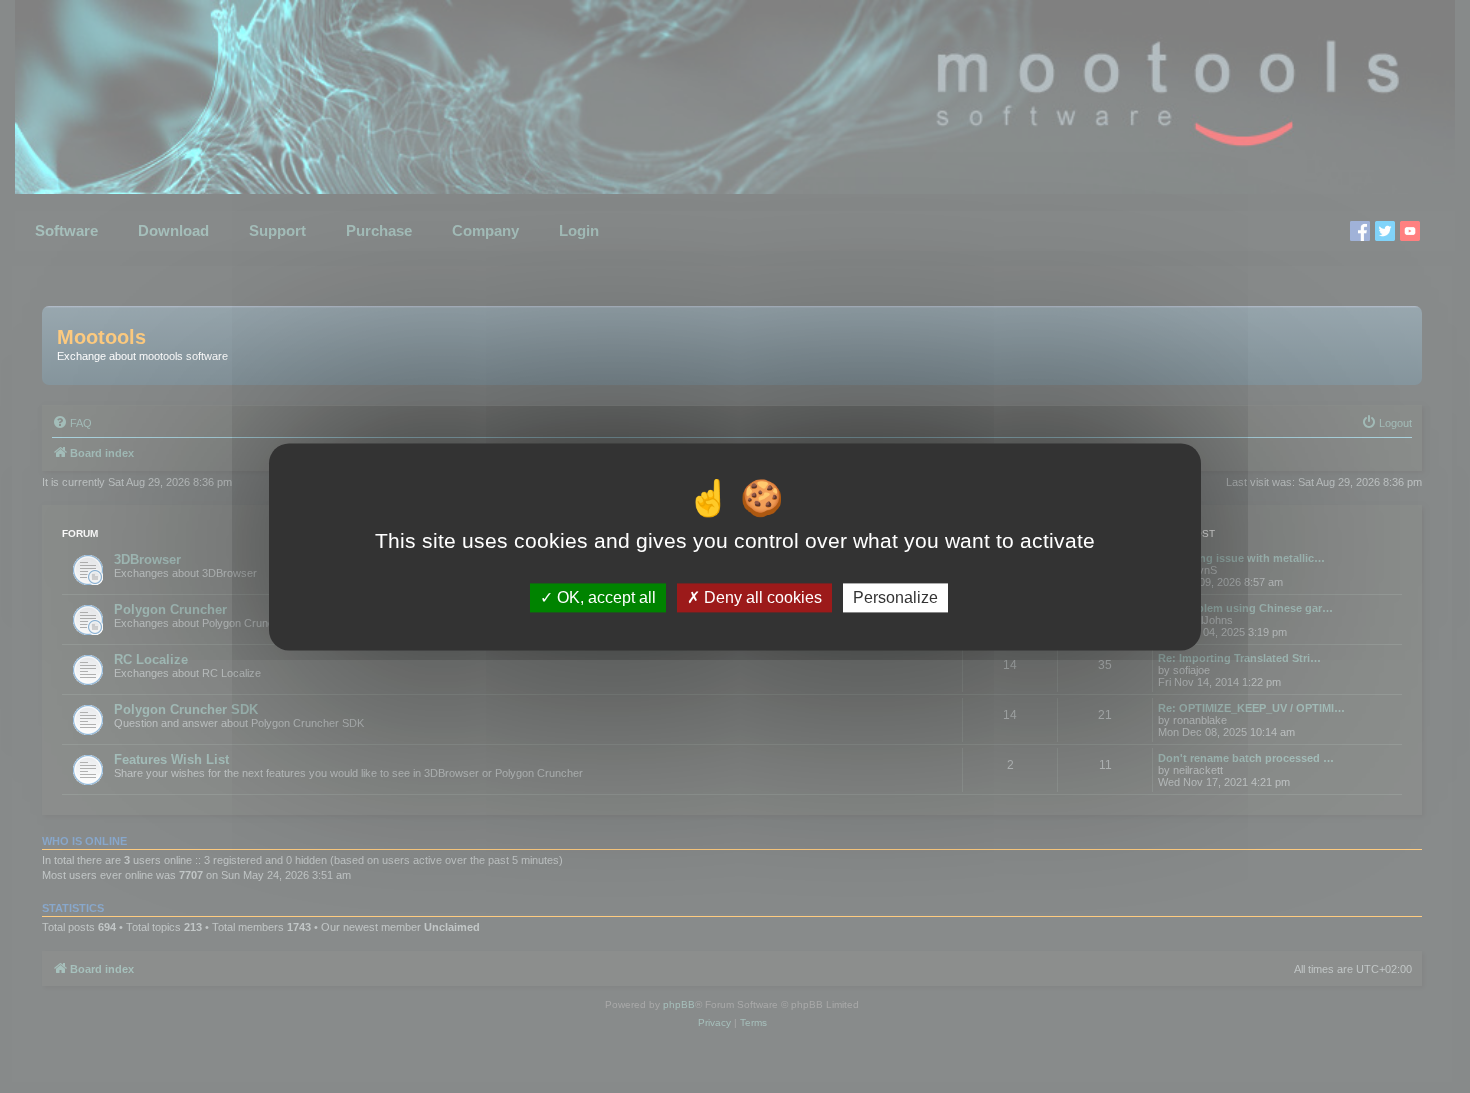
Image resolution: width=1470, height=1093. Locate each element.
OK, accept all (604, 597)
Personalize (895, 597)
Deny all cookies (761, 597)
